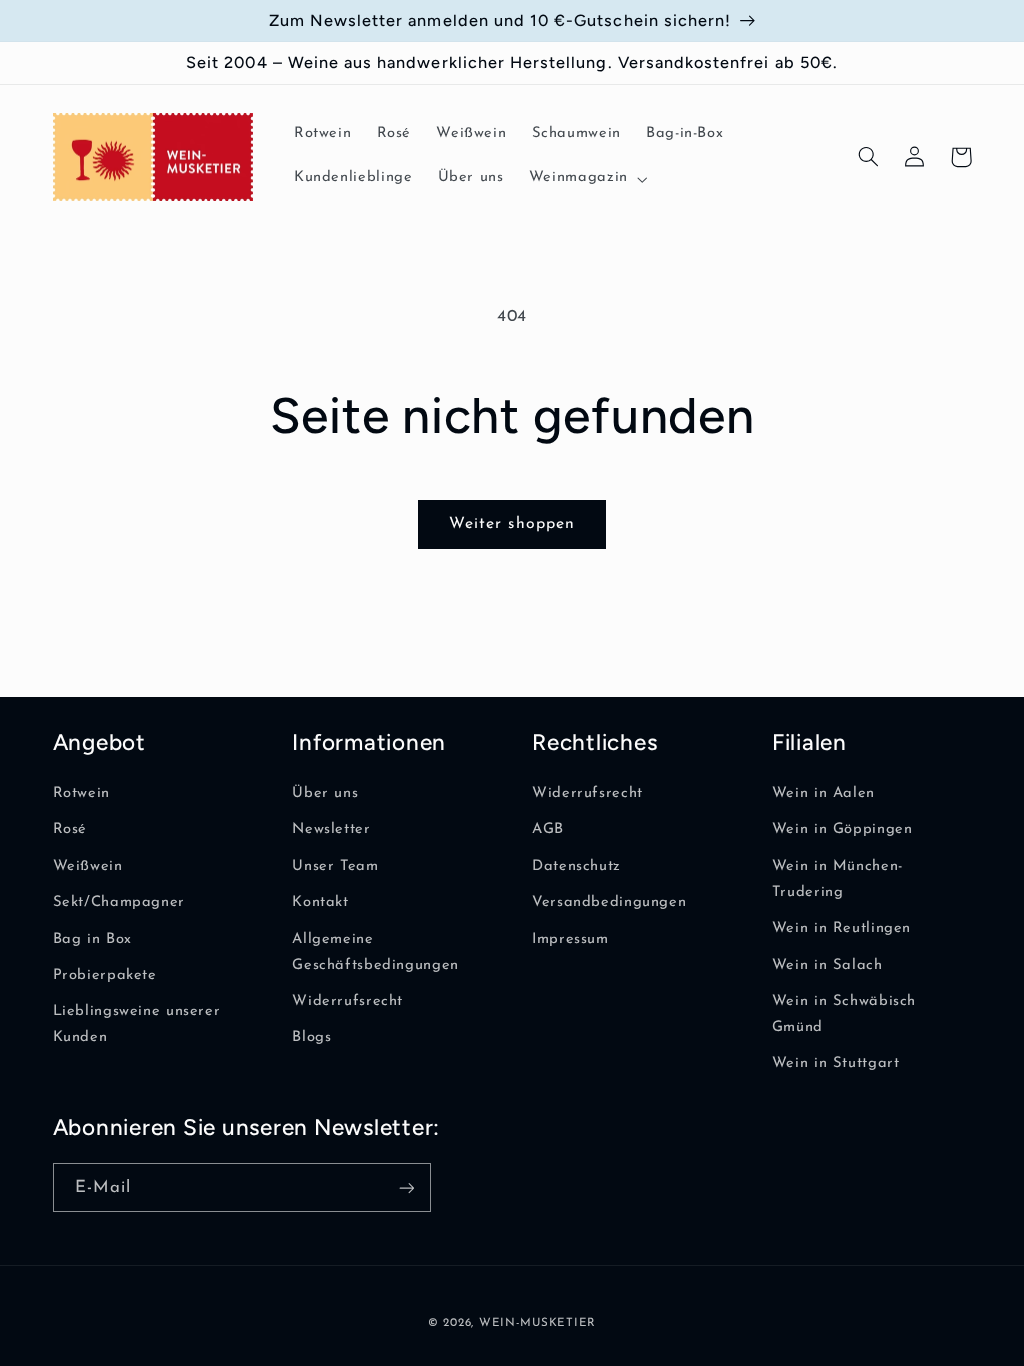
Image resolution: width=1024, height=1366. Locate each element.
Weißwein (88, 866)
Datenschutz (576, 866)
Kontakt (320, 902)
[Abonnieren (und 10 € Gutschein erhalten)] (406, 1187)
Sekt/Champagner (119, 902)
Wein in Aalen (823, 793)
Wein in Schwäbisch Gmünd (844, 1014)
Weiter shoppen (512, 524)
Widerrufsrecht (347, 1001)
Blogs (311, 1037)
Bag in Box (92, 939)
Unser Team (335, 866)
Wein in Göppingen (842, 829)
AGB (548, 829)
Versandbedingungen (609, 902)
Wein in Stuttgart (836, 1063)
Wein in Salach (827, 965)
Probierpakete (105, 975)
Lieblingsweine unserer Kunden (137, 1024)
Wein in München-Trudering (837, 879)
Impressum (570, 939)
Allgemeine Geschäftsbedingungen (375, 952)
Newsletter (331, 829)
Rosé (70, 829)
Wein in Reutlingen (841, 928)
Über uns (325, 793)
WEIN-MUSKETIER (537, 1323)
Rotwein (81, 793)
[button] (586, 179)
